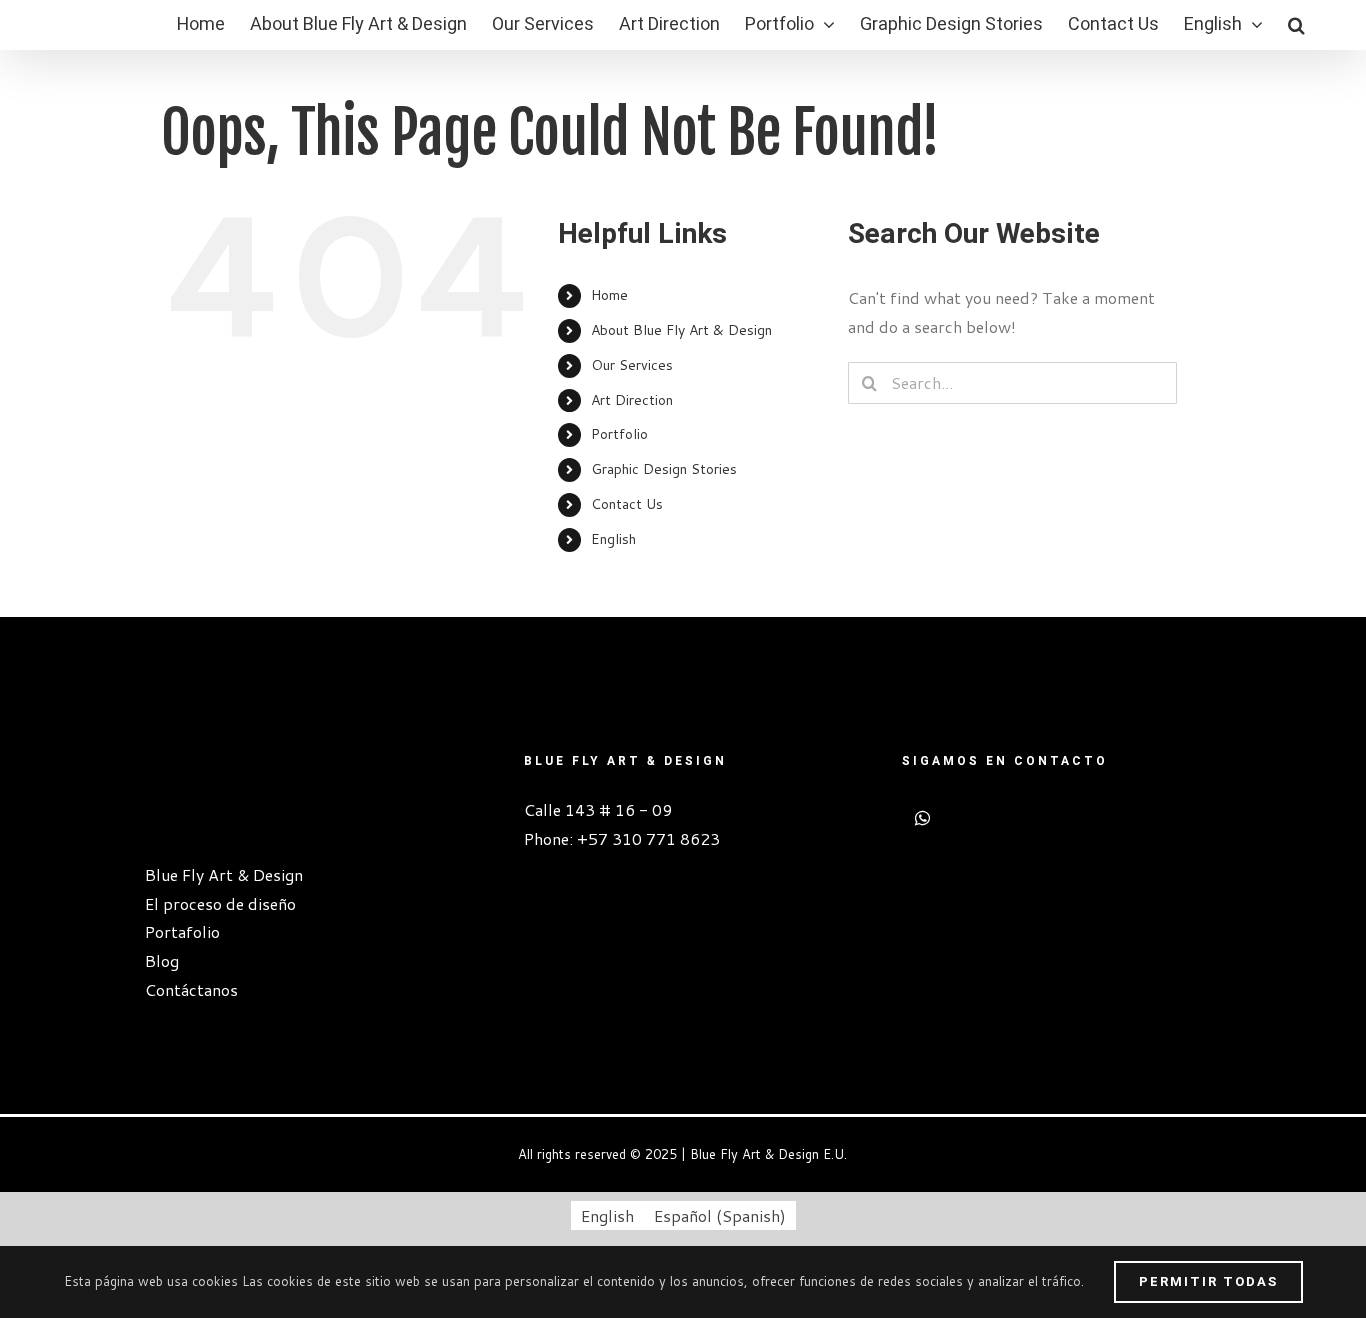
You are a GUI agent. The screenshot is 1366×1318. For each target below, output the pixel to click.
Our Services (632, 365)
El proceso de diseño (220, 903)
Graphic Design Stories (664, 469)
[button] (1296, 25)
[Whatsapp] (922, 818)
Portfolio (619, 434)
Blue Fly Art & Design (224, 874)
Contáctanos (191, 989)
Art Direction (632, 400)
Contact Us (627, 504)
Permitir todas (1208, 1281)
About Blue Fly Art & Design (681, 330)
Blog (162, 960)
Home (609, 295)
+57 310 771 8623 (648, 838)
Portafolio (182, 931)
